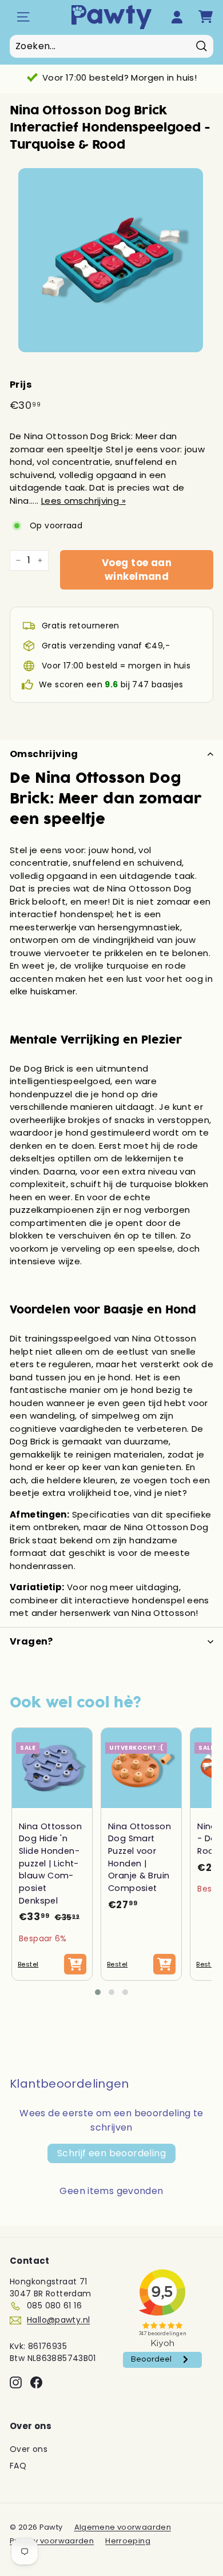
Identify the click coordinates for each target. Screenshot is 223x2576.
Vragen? (31, 1641)
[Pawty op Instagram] (16, 2382)
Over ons (29, 2449)
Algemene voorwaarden (123, 2527)
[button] (98, 1992)
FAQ (18, 2466)
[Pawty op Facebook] (36, 2382)
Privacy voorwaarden (52, 2541)
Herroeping (128, 2541)
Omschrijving (44, 754)
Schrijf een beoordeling (111, 2153)
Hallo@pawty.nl (58, 2320)
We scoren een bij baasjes (111, 684)
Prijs (21, 385)
